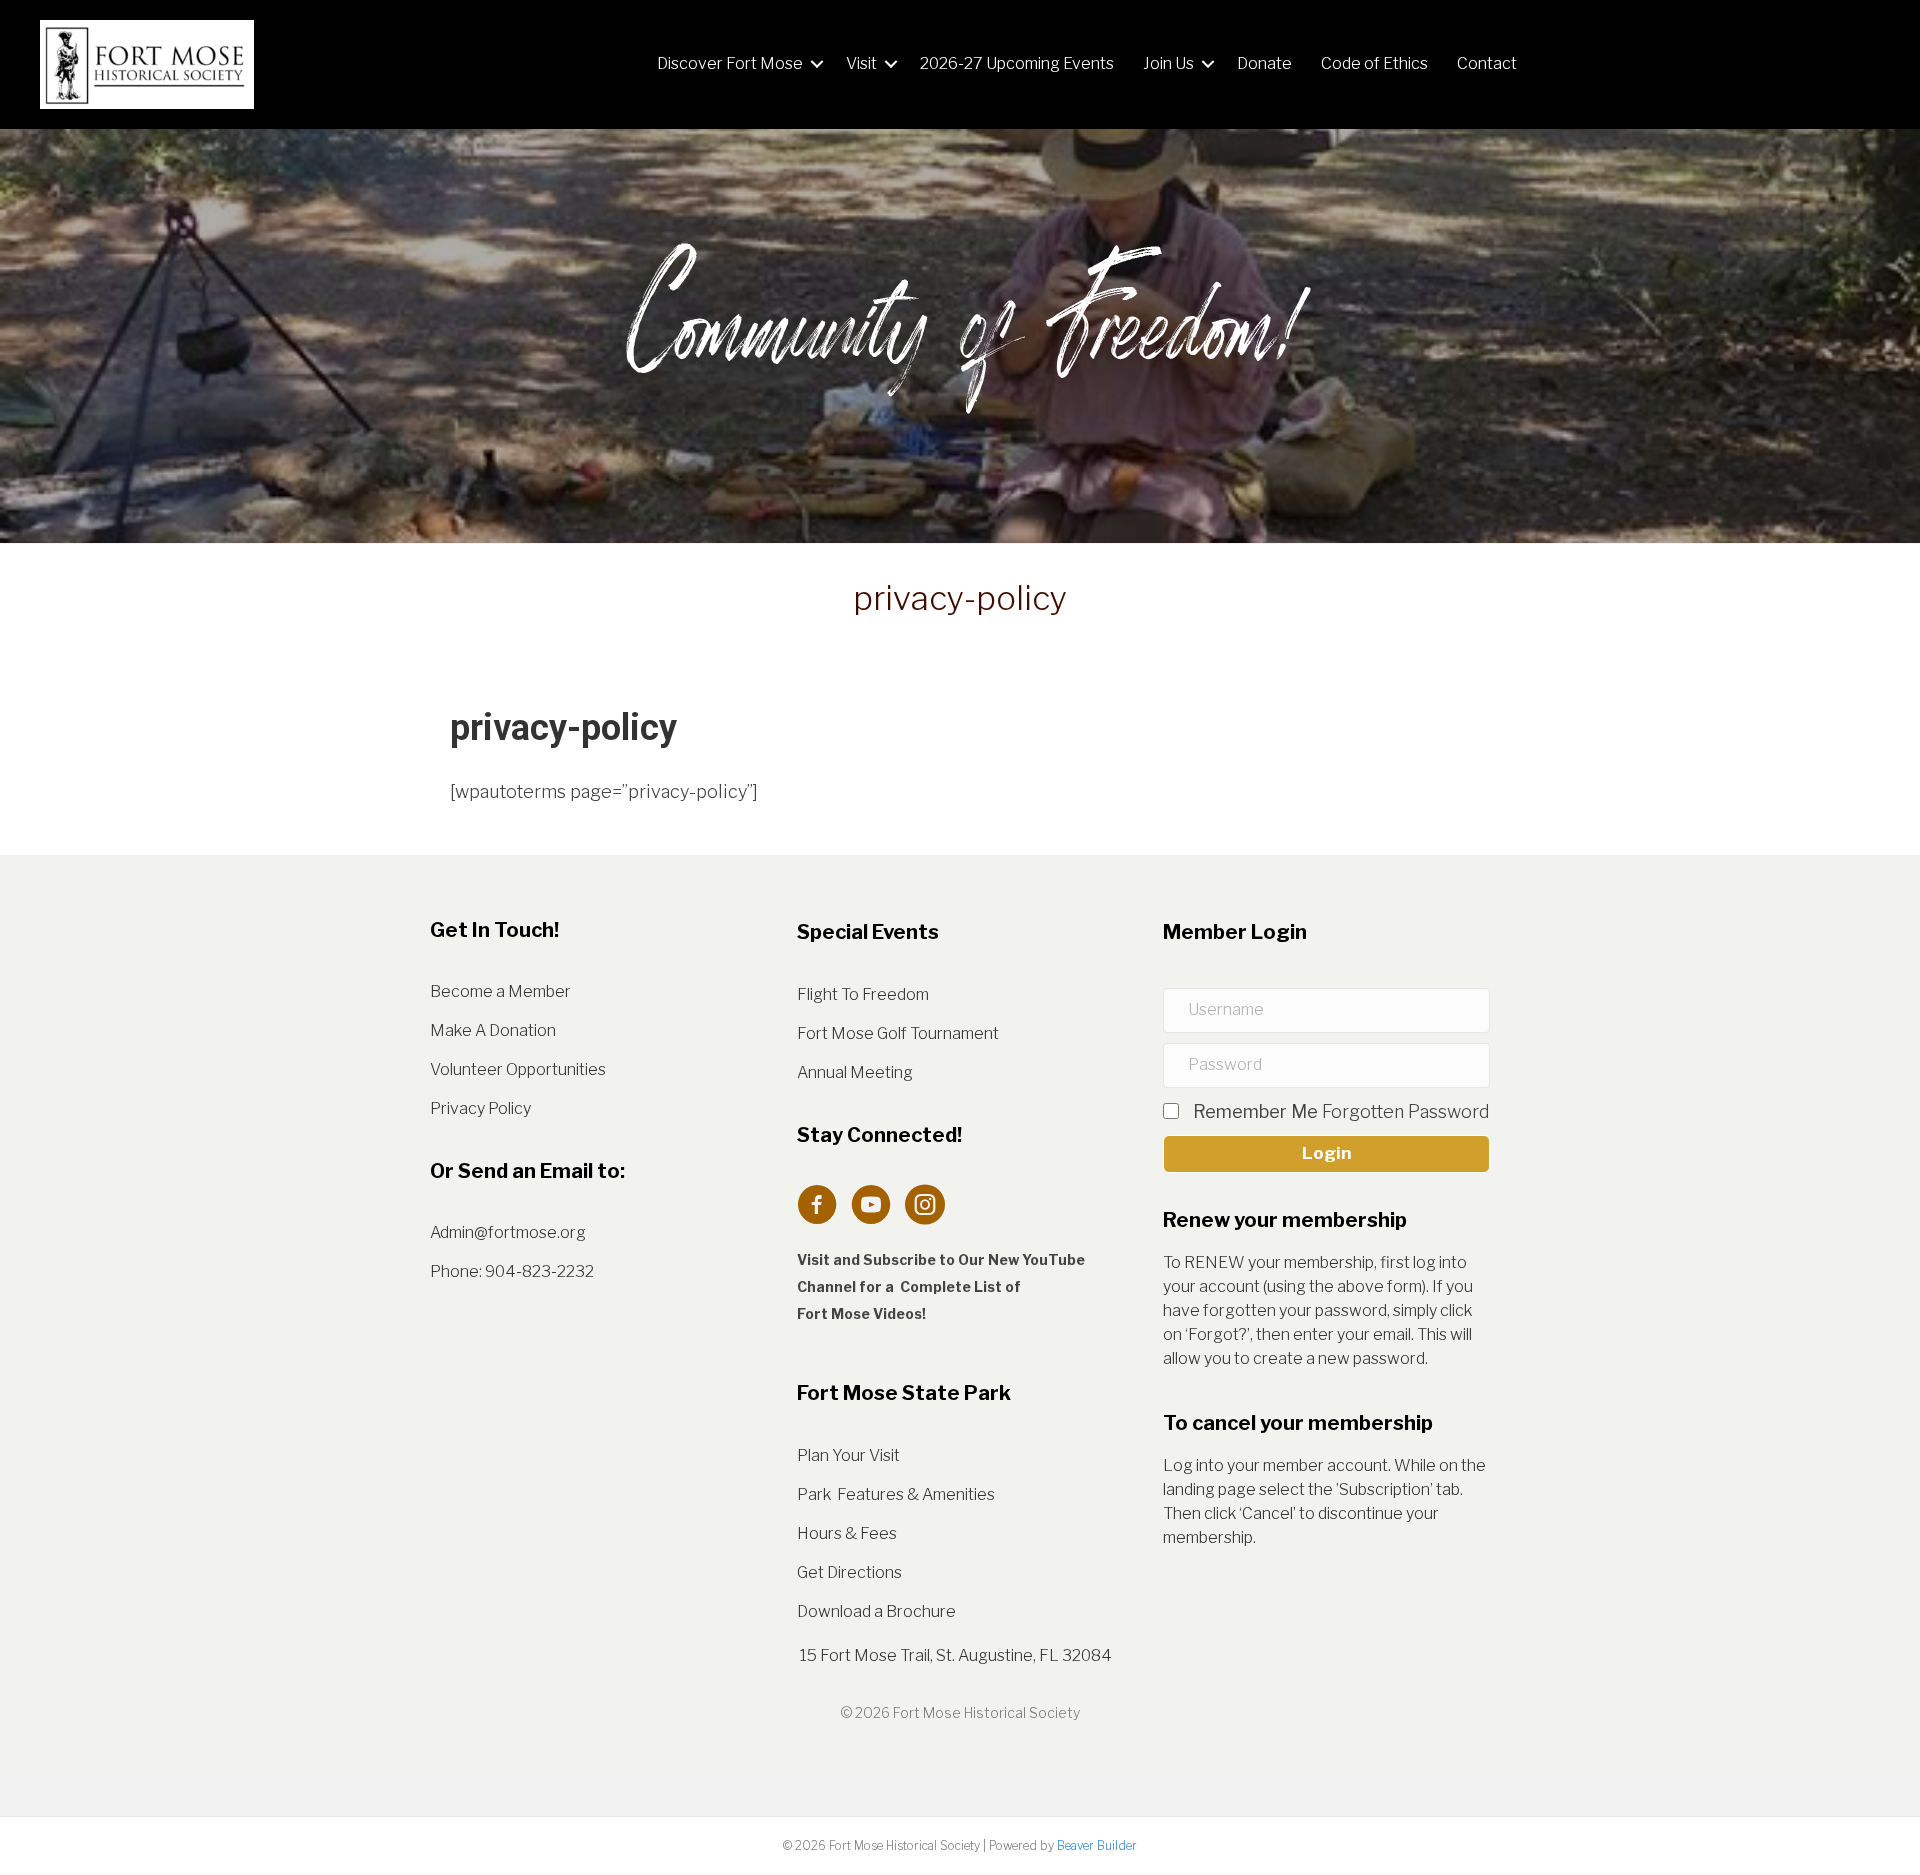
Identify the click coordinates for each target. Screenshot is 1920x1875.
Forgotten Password (1406, 1111)
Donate (1264, 63)
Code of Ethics (1374, 63)
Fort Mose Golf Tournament (898, 1033)
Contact (1487, 63)
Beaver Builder (1097, 1845)
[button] (817, 64)
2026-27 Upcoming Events (1017, 63)
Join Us (1168, 63)
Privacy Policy (480, 1108)
